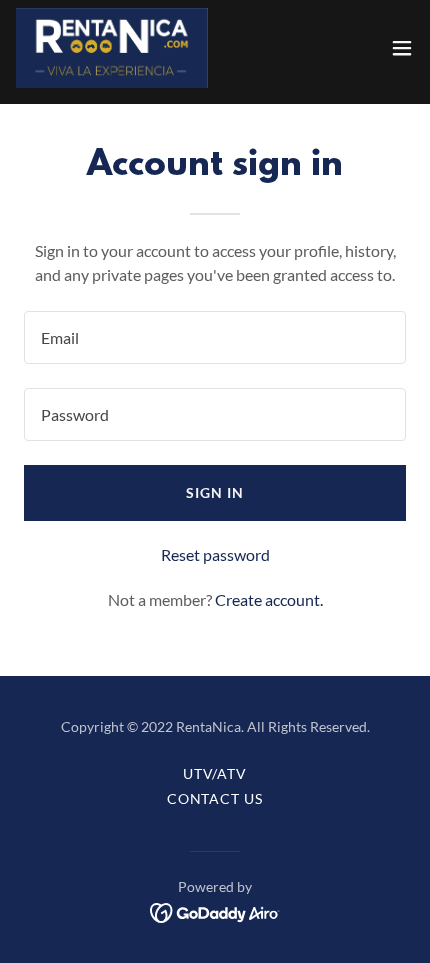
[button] (402, 48)
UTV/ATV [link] (215, 773)
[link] (112, 48)
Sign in (215, 492)
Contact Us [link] (215, 798)
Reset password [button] (215, 554)
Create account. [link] (269, 599)
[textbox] (215, 337)
